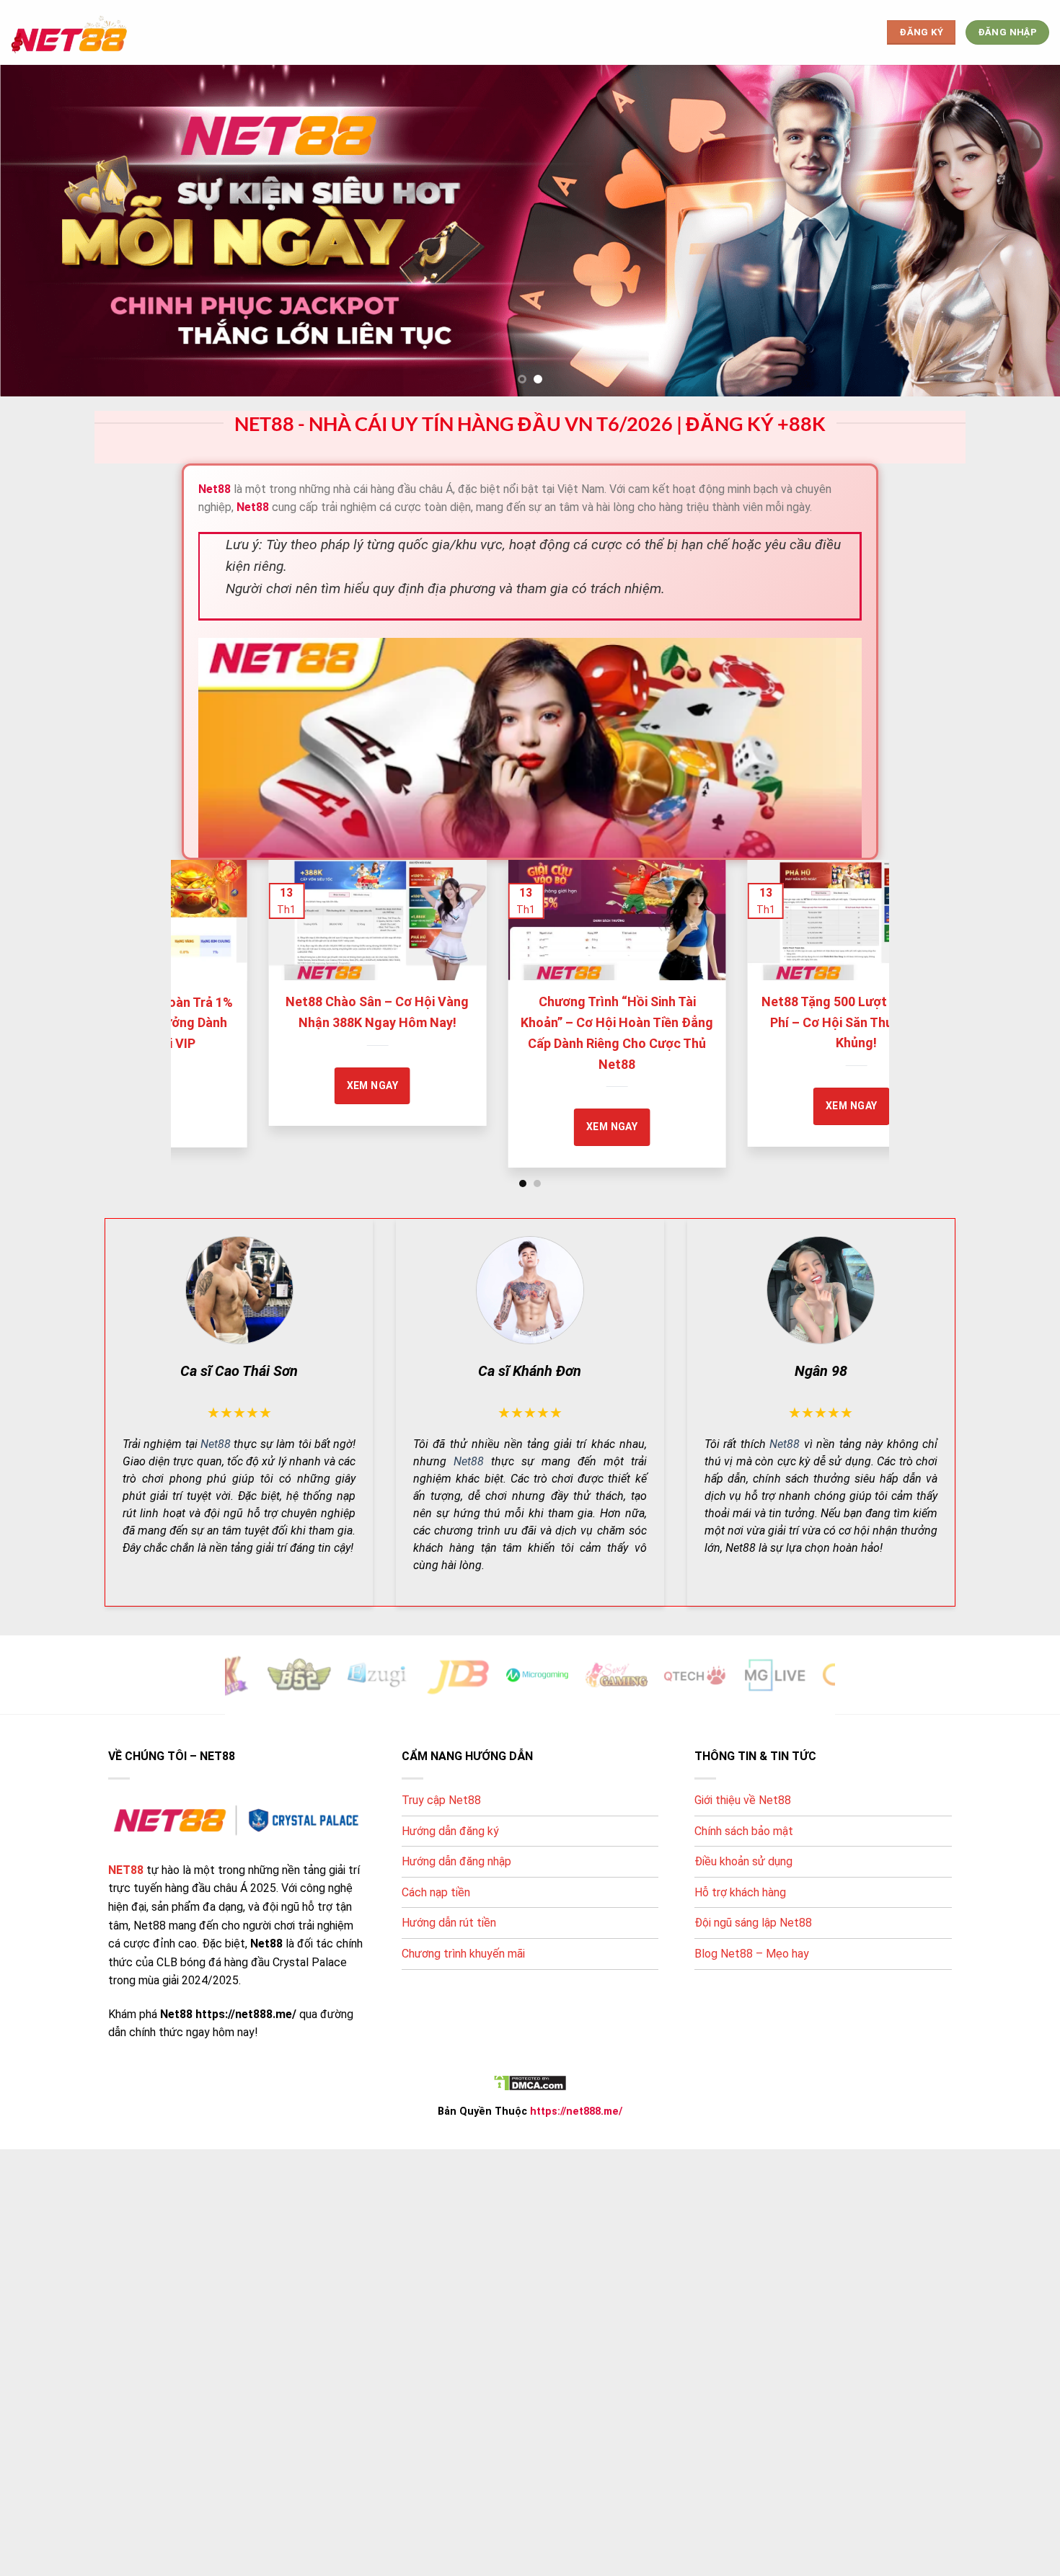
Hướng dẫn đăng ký (450, 1830)
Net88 (216, 1443)
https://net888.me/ (576, 2111)
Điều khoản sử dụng (743, 1861)
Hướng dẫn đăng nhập (456, 1861)
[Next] (857, 989)
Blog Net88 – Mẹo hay (752, 1954)
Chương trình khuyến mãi (463, 1954)
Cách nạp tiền (436, 1892)
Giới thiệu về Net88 (743, 1800)
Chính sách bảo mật (744, 1830)
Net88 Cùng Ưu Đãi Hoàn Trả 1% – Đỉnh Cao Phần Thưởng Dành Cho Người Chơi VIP (440, 1022)
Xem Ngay (675, 1085)
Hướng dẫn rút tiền (449, 1923)
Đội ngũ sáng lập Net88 (753, 1923)
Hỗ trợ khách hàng (740, 1892)
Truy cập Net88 (441, 1800)
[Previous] (203, 989)
